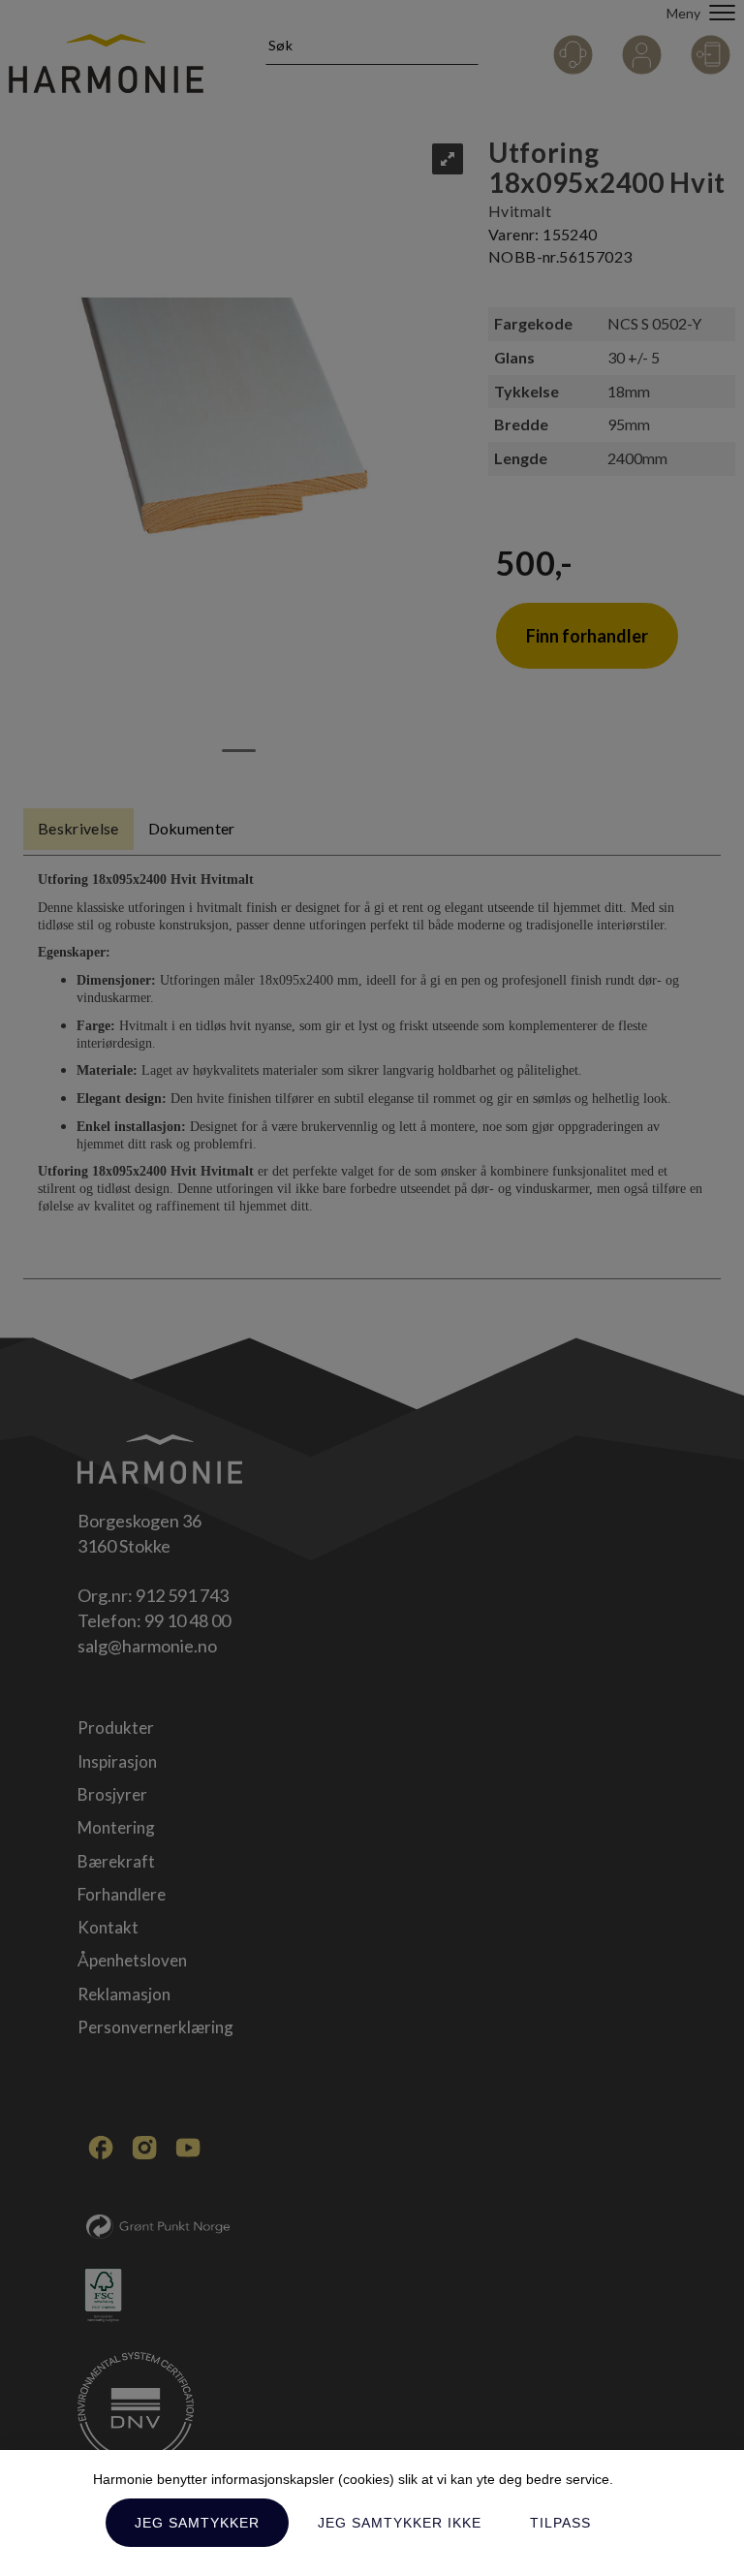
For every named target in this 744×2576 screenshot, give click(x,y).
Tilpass (560, 2523)
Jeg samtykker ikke (400, 2523)
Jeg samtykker (197, 2523)
